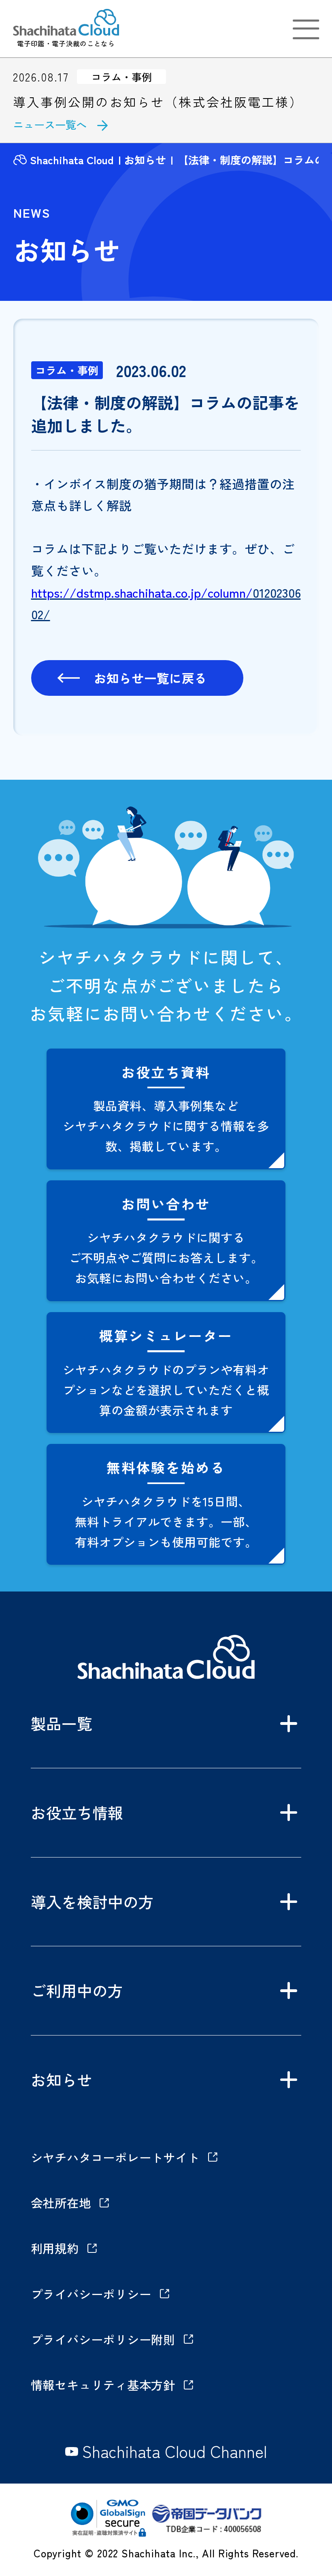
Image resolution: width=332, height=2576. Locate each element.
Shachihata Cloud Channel (175, 2452)
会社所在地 (61, 2203)
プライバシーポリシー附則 (103, 2339)
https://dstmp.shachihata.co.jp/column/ (142, 592)
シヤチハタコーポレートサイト (115, 2157)
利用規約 (55, 2248)
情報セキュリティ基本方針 (103, 2385)
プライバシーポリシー (91, 2294)
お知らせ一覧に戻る (150, 678)
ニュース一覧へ (50, 124)
